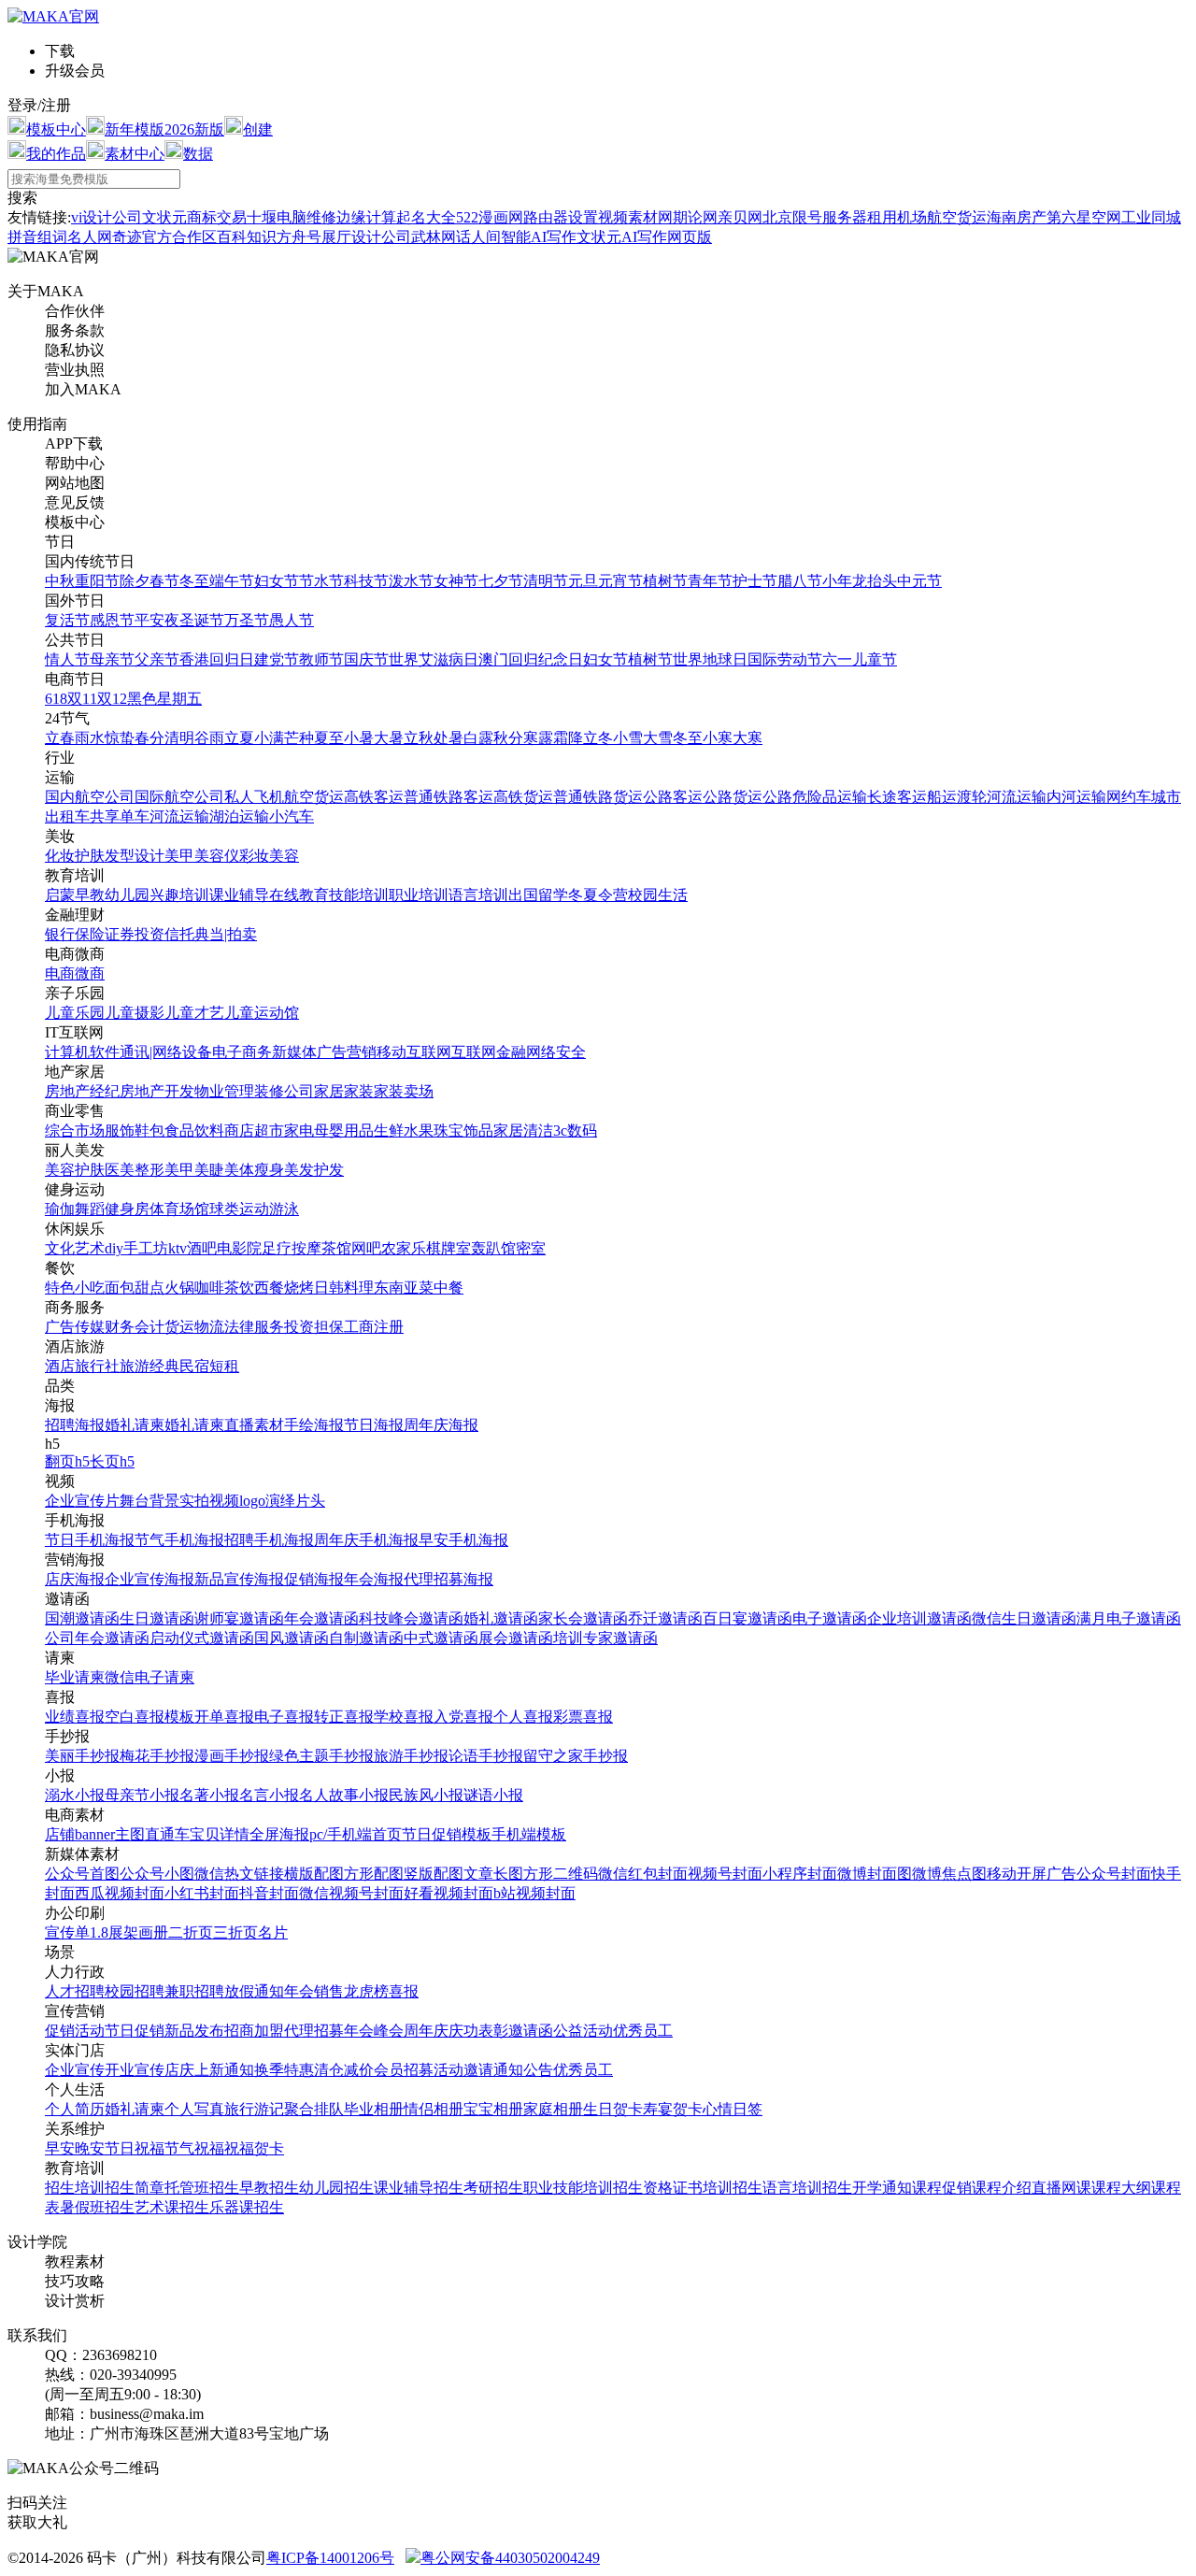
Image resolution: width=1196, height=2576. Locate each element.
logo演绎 (267, 1501)
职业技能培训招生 (583, 2188)
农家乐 (404, 1248)
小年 (837, 581)
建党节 (277, 659)
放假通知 (254, 1991)
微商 (90, 973)
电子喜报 (284, 1717)
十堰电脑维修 (292, 217)
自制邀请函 (366, 1638)
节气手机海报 (179, 1540)
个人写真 (194, 2109)
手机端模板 (529, 1834)
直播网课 (1061, 2188)
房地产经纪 (82, 1091)
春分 (149, 738)
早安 (60, 2148)
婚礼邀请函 (501, 1618)
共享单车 (120, 816)
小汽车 (292, 816)
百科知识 (247, 237)
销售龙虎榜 (351, 1991)
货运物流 (194, 1327)
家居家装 (344, 1091)
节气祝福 (194, 2148)
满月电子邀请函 (1129, 1618)
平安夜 (157, 620)
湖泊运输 (239, 816)
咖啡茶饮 (224, 1288)
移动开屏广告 (1032, 1874)
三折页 (235, 1932)
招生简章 (135, 2188)
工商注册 (374, 1327)
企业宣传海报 (149, 1579)
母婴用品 (344, 1131)
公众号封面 (1114, 1874)
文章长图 (493, 1874)
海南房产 (1017, 217)
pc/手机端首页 (356, 1834)
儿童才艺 (194, 1013)
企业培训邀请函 (919, 1618)
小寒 (718, 738)
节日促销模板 (447, 1834)
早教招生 (269, 2188)
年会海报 (374, 1579)
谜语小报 (493, 1795)
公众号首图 (82, 1874)
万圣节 (247, 620)
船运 (942, 797)
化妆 (60, 856)
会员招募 (404, 2070)
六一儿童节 (860, 659)
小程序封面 (800, 1874)
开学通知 (882, 2188)
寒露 (538, 738)
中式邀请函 (441, 1638)
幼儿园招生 (336, 2188)
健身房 (127, 1209)
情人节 (67, 659)
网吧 (366, 1248)
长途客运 (897, 797)
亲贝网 (740, 217)
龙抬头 (875, 581)
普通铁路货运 (598, 797)
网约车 (1129, 797)
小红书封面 (202, 1893)
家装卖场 (404, 1091)
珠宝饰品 (463, 1131)
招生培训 (75, 2188)
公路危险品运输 (815, 797)
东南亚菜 (404, 1288)
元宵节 (620, 581)
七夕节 (501, 581)
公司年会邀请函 (97, 1638)
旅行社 (97, 1366)
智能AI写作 (539, 237)
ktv (178, 1248)
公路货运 (733, 797)
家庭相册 (553, 2109)
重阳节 (97, 581)
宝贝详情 (220, 1834)
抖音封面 (269, 1893)
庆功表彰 (478, 2031)
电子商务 (242, 1052)
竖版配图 (434, 1874)
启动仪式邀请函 (202, 1638)
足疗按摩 (292, 1248)
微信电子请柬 (149, 1677)
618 (56, 699)
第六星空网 (1084, 217)
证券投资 (135, 934)
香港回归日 (217, 659)
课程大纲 (1121, 2188)
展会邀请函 (516, 1638)
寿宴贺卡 (673, 2109)
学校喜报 (404, 1717)
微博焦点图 (949, 1874)
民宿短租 (209, 1366)
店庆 (179, 2070)
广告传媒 (75, 1327)
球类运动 (239, 1209)
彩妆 (254, 856)
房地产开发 (157, 1091)
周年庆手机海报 (366, 1540)
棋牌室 (448, 1248)
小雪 (628, 738)
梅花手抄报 (157, 1756)
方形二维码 (561, 1874)
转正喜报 (344, 1717)
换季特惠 (284, 2070)
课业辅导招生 (419, 2188)
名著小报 (209, 1795)
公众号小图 (157, 1874)
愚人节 (292, 620)
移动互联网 (414, 1052)
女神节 (456, 581)
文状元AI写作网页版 (644, 237)
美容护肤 (75, 1170)
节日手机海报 (90, 1540)
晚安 (90, 2148)
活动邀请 (463, 2070)
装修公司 (284, 1091)
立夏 (239, 738)
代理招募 (314, 2031)
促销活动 (75, 2031)
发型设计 (135, 856)
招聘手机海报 (269, 1540)
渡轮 (972, 797)
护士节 (755, 581)
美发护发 (314, 1170)
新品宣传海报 (239, 1579)
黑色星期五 (164, 699)
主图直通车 (152, 1834)
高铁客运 (374, 797)
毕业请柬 (75, 1677)
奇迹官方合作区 (164, 237)
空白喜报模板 (149, 1717)
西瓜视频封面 (120, 1893)
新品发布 (194, 2031)
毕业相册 (374, 2109)
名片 (273, 1932)
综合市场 (75, 1131)
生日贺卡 (613, 2109)
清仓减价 (344, 2070)
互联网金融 (489, 1052)
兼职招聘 (194, 1991)
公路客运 (673, 797)
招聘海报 (75, 1425)
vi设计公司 (107, 217)
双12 (112, 699)
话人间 (478, 237)
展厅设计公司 (366, 237)
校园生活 (658, 895)
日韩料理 (344, 1288)
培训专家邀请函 (605, 1638)
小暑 (359, 738)
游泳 (284, 1209)
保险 (90, 934)
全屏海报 (279, 1834)
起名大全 (426, 217)
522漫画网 (490, 217)
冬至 (194, 581)
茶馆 (336, 1248)
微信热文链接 (239, 1874)
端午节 (232, 581)
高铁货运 (523, 797)
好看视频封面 (448, 1893)
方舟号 (299, 237)
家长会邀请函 (583, 1618)
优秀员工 (643, 2031)
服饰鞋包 (135, 1131)
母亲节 (112, 659)
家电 (299, 1131)
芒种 (299, 738)
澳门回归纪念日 (531, 659)
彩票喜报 (583, 1717)
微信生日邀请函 (1024, 1618)
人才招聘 (75, 1991)
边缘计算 (366, 217)
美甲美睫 (194, 1170)
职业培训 (419, 895)
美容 (284, 856)
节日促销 (135, 2031)
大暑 (389, 738)
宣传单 (67, 1932)
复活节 (67, 620)
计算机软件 (82, 1052)
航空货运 (314, 797)
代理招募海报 (448, 1579)
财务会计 (135, 1327)
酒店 (60, 1366)
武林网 (434, 237)
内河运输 (1076, 797)
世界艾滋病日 (434, 659)
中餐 (448, 1288)
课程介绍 (1002, 2188)
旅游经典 (149, 1366)
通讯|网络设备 (166, 1052)
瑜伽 (60, 1209)
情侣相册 (434, 2109)
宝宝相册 (493, 2109)
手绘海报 (314, 1425)
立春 (60, 738)
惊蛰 (120, 738)
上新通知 (224, 2070)
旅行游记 (254, 2109)
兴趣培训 (179, 895)
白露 (478, 738)
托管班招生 (202, 2188)
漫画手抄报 (232, 1756)
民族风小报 (426, 1795)
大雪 (658, 738)
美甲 (179, 856)
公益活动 (583, 2031)
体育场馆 (179, 1209)
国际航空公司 (179, 797)
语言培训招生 (807, 2188)
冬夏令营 (598, 895)
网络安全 (556, 1052)
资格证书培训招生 (703, 2188)
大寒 (747, 738)
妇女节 (277, 581)
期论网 (695, 217)
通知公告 (523, 2070)
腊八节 (800, 581)
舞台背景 (149, 1501)
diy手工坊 (136, 1248)
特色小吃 (75, 1288)
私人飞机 (254, 797)
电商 (60, 973)
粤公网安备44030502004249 (510, 2558)
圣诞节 (202, 620)
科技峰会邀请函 (411, 1618)
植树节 (665, 581)
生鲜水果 (404, 1131)
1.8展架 (114, 1932)
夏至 (329, 738)
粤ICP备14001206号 (330, 2558)
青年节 (710, 581)
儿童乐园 (75, 1013)
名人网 (90, 237)
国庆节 (366, 659)
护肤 (90, 856)
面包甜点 (135, 1288)
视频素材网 (635, 217)
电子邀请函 (830, 1618)
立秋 (419, 738)
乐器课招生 (247, 2207)
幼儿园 (127, 895)
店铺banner (80, 1834)
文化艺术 (75, 1248)
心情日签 (733, 2109)
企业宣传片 (82, 1501)
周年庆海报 (441, 1425)
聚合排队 (314, 2109)
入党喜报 (463, 1717)
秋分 (508, 738)
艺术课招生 (172, 2207)
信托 (179, 934)
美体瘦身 (254, 1170)
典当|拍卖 (226, 934)
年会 (299, 1991)
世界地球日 (710, 659)
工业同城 (1151, 217)
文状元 (164, 217)
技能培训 (359, 895)
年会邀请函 (321, 1618)
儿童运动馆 (262, 1013)
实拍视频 (209, 1501)
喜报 (404, 1991)
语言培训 (478, 895)
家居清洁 (523, 1131)
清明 (179, 738)
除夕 (135, 581)
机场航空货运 (942, 217)
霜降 (568, 738)
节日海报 (374, 1425)
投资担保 (314, 1327)
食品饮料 (194, 1131)
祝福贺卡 (254, 2148)
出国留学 (538, 895)
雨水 (90, 738)
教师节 (321, 659)
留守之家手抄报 (576, 1756)
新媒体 (294, 1052)
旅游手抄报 (411, 1756)
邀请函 (531, 2031)
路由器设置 (561, 217)
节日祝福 (135, 2148)
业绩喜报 (75, 1717)
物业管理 (224, 1091)
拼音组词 (37, 237)
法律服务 (254, 1327)
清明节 (546, 581)
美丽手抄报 (82, 1756)
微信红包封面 (643, 1874)
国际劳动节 (785, 659)
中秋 (60, 581)
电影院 (239, 1248)
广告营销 (347, 1052)
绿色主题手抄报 (321, 1756)
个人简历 (75, 2109)
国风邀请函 (292, 1638)
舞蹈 (90, 1209)
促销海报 (314, 1579)
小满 (269, 738)
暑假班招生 (97, 2207)
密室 (531, 1248)
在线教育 (299, 895)
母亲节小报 (142, 1795)
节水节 (321, 581)
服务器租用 (860, 217)
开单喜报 (224, 1717)
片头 (310, 1501)
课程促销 (942, 2188)
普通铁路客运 (448, 797)
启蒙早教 (75, 895)
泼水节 (411, 581)
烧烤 (299, 1288)
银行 (60, 934)
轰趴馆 (493, 1248)
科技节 (366, 581)
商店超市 (254, 1131)
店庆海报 (75, 1579)
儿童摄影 (135, 1013)
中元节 (919, 581)
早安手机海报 (463, 1540)
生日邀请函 (157, 1618)
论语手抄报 (486, 1756)
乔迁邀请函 (665, 1618)
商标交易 (217, 217)
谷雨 (209, 738)
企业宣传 (75, 2070)
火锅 (179, 1288)
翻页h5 (67, 1461)
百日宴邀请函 (747, 1618)
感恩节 (112, 620)
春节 (164, 581)
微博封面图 (875, 1874)
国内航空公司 (90, 797)
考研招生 (493, 2188)
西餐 (269, 1288)
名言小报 (269, 1795)
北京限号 (792, 217)
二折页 (191, 1932)
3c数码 (575, 1131)
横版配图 (314, 1874)
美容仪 (217, 856)
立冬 (598, 738)
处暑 (448, 738)
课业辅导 (239, 895)
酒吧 (202, 1248)
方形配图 (374, 1874)
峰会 (389, 2031)
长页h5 (112, 1461)
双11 (82, 699)
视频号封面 (725, 1874)
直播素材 (254, 1425)
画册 (153, 1932)
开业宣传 (135, 2070)
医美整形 (135, 1170)
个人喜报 (523, 1717)
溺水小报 (75, 1795)
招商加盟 (254, 2031)
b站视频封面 (534, 1893)
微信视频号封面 (351, 1893)
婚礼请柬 (135, 1425)
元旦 (583, 581)
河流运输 (1017, 797)
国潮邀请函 (82, 1618)
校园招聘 (135, 1991)
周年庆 (426, 2031)
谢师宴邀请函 (239, 1618)
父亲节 (157, 659)
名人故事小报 (344, 1795)
